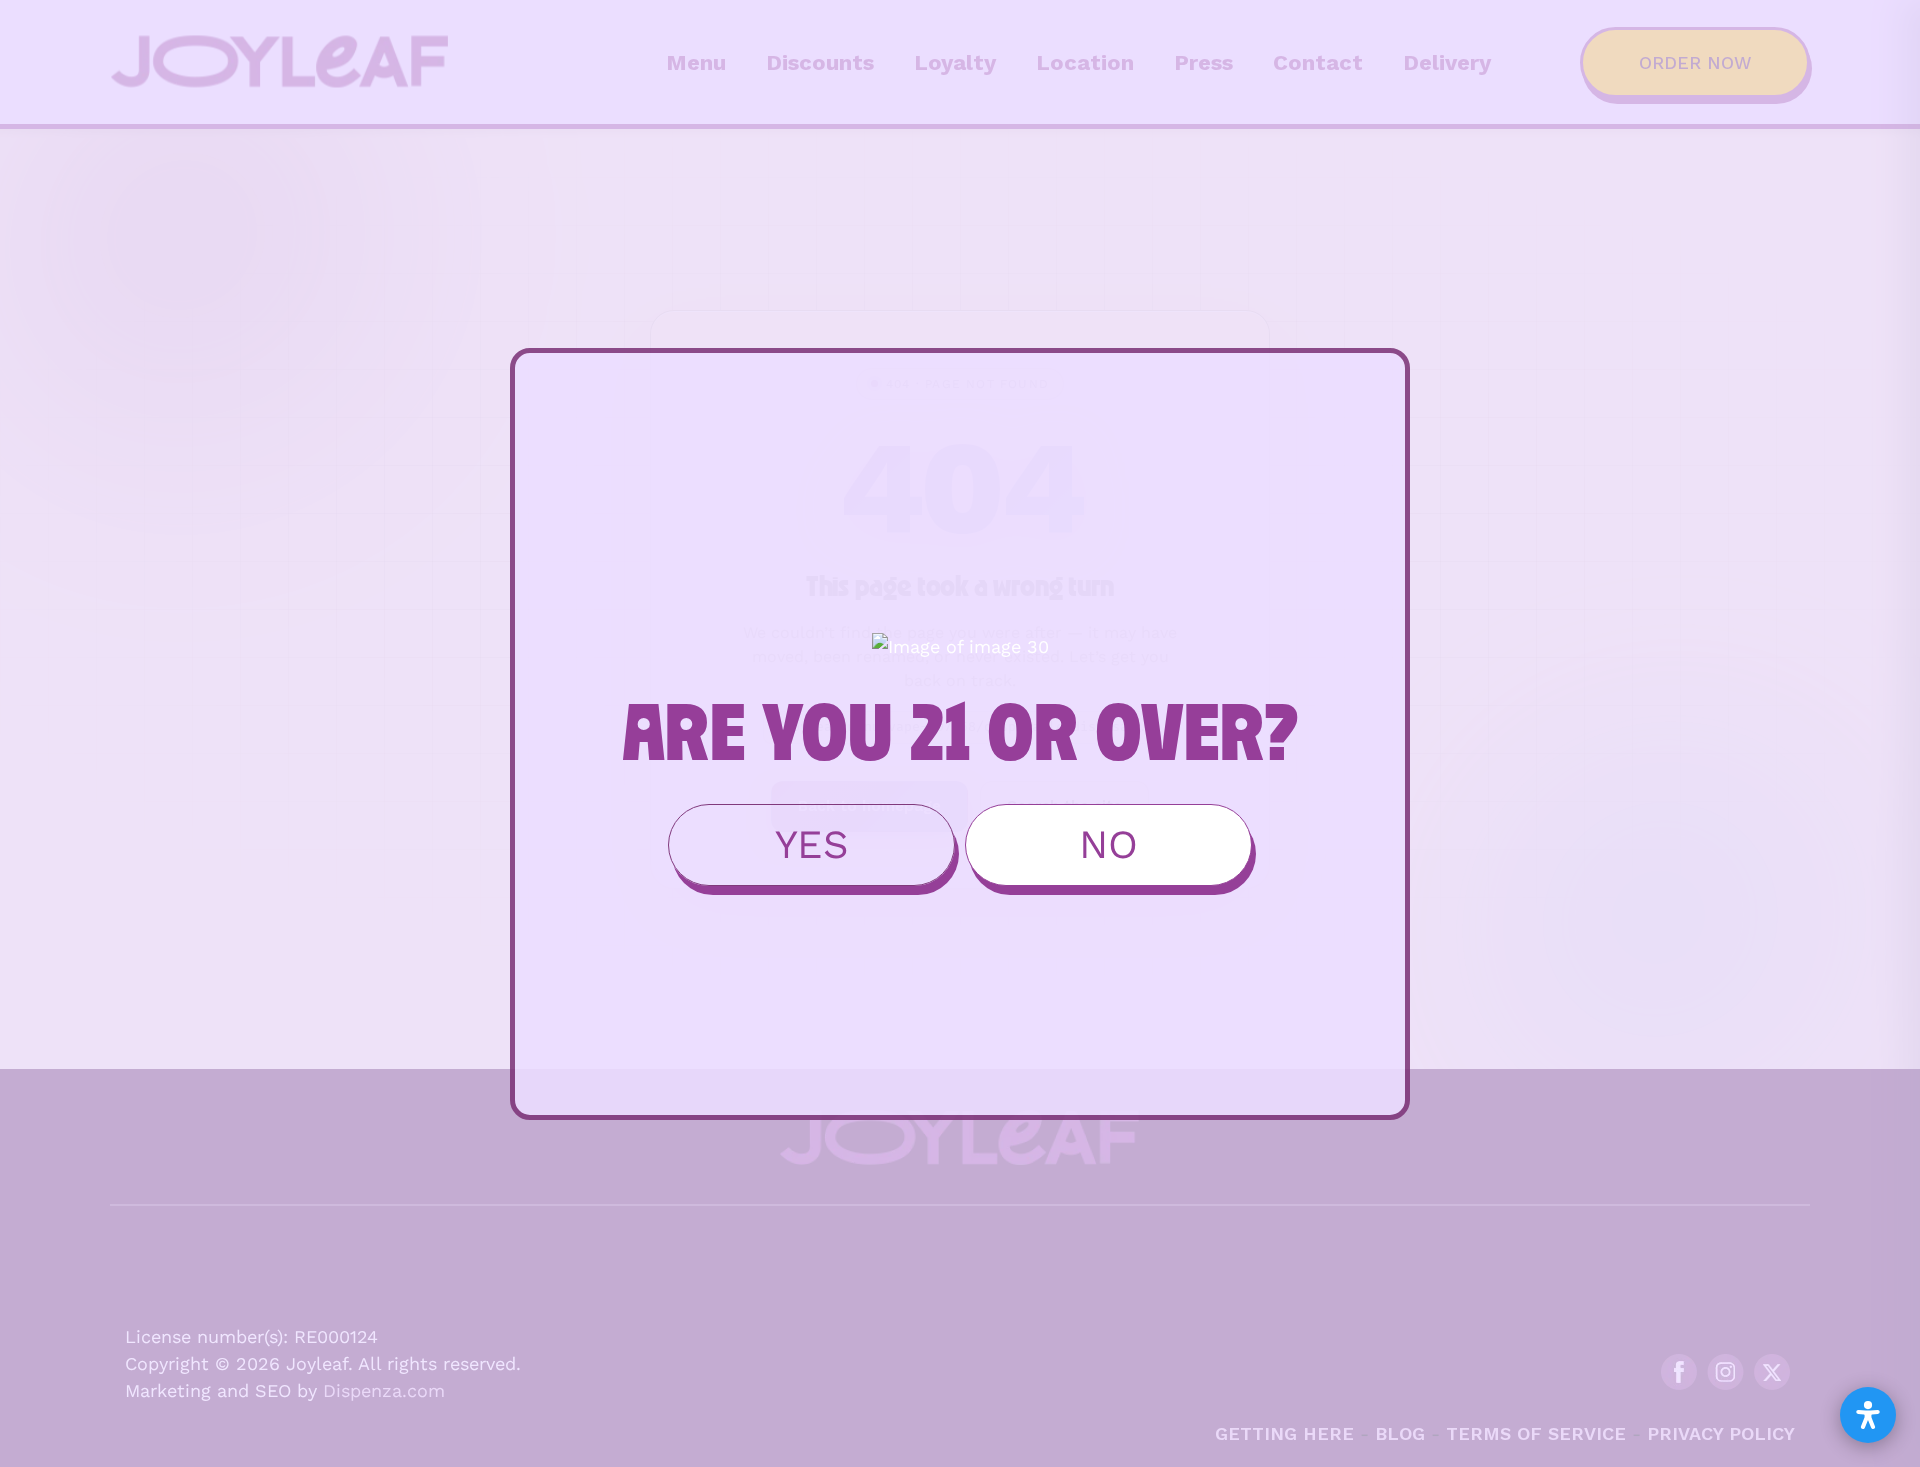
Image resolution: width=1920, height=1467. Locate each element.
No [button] (1108, 844)
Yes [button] (812, 844)
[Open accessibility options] (1868, 1415)
